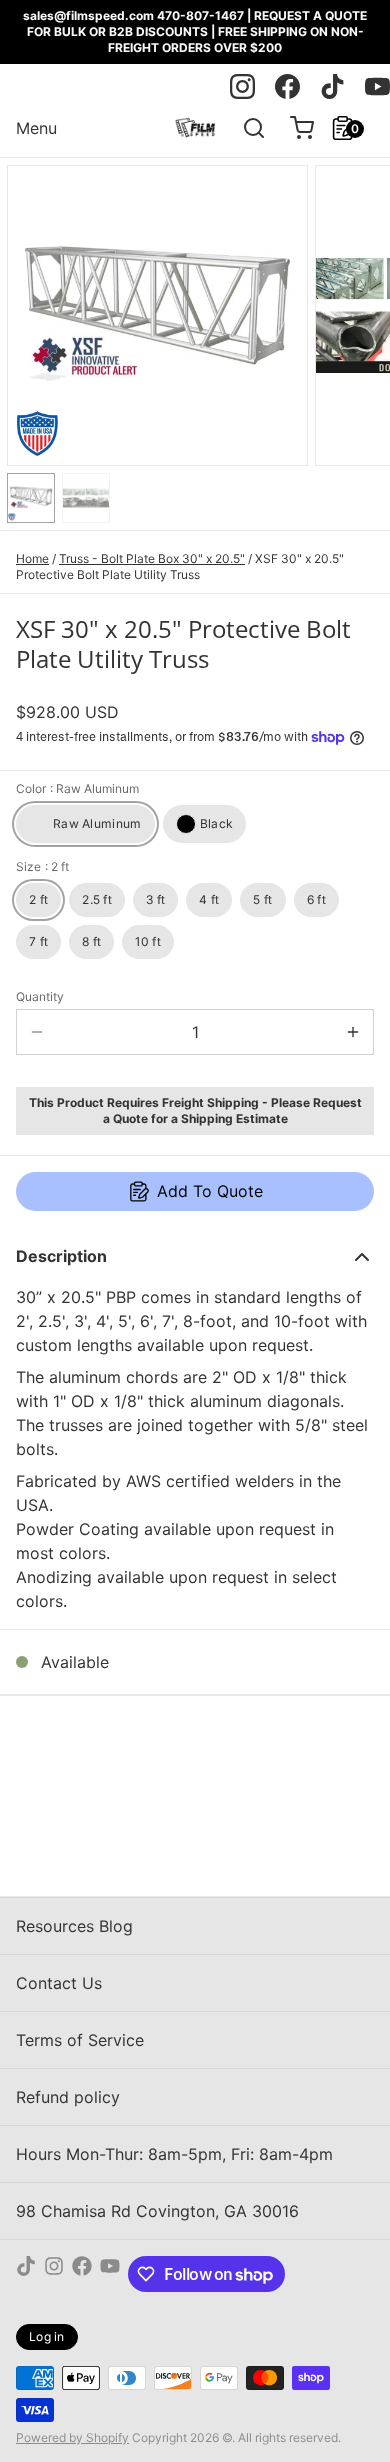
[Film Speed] (194, 128)
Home (32, 558)
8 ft (91, 941)
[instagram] (242, 86)
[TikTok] (26, 2274)
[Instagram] (54, 2274)
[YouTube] (110, 2274)
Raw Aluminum (97, 823)
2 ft (38, 899)
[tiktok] (332, 86)
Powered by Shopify (72, 2437)
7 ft (38, 941)
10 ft (148, 941)
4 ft (209, 899)
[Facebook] (82, 2274)
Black (217, 823)
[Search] (246, 128)
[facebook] (287, 86)
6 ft (316, 899)
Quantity (40, 996)
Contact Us (59, 1983)
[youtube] (377, 86)
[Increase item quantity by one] (353, 1032)
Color (77, 788)
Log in (47, 2336)
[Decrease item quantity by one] (37, 1032)
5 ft (262, 899)
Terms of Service (80, 2040)
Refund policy (68, 2097)
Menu (36, 128)
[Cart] (294, 128)
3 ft (155, 899)
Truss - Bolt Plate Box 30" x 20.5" (152, 558)
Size (42, 866)
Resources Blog (74, 1926)
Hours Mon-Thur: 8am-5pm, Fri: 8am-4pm (174, 2154)
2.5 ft (97, 899)
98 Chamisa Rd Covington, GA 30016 (157, 2211)
